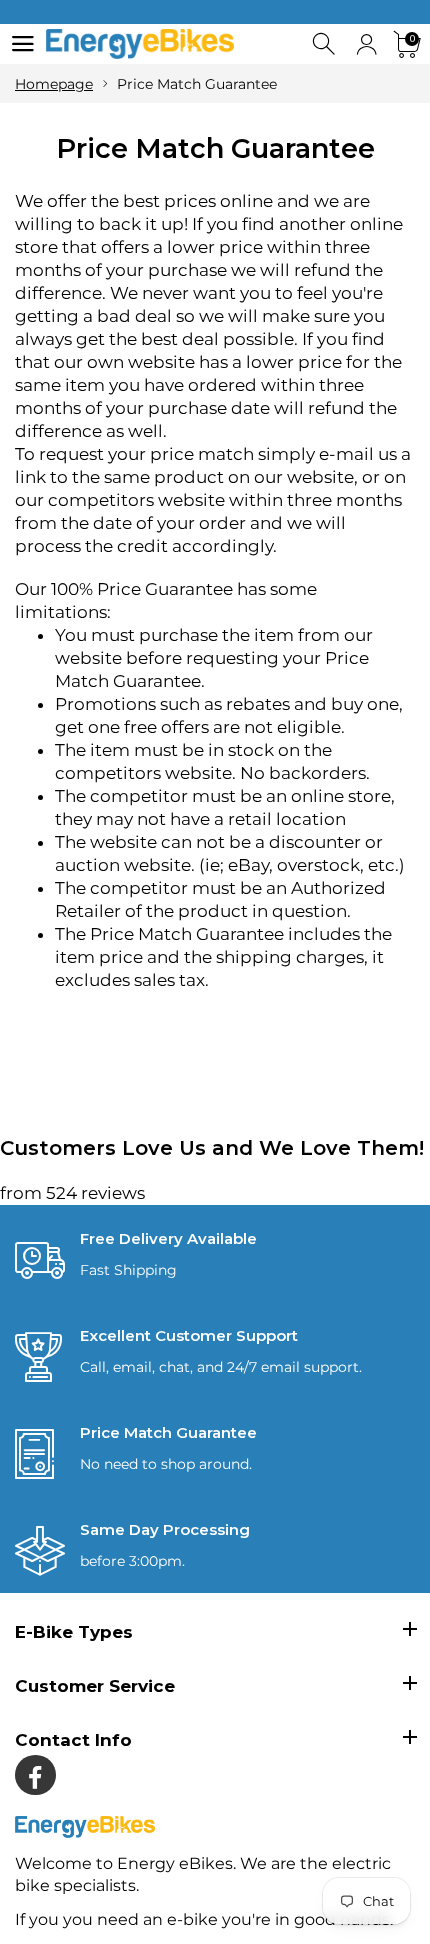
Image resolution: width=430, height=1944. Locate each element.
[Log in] (366, 44)
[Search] (325, 44)
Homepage (54, 84)
